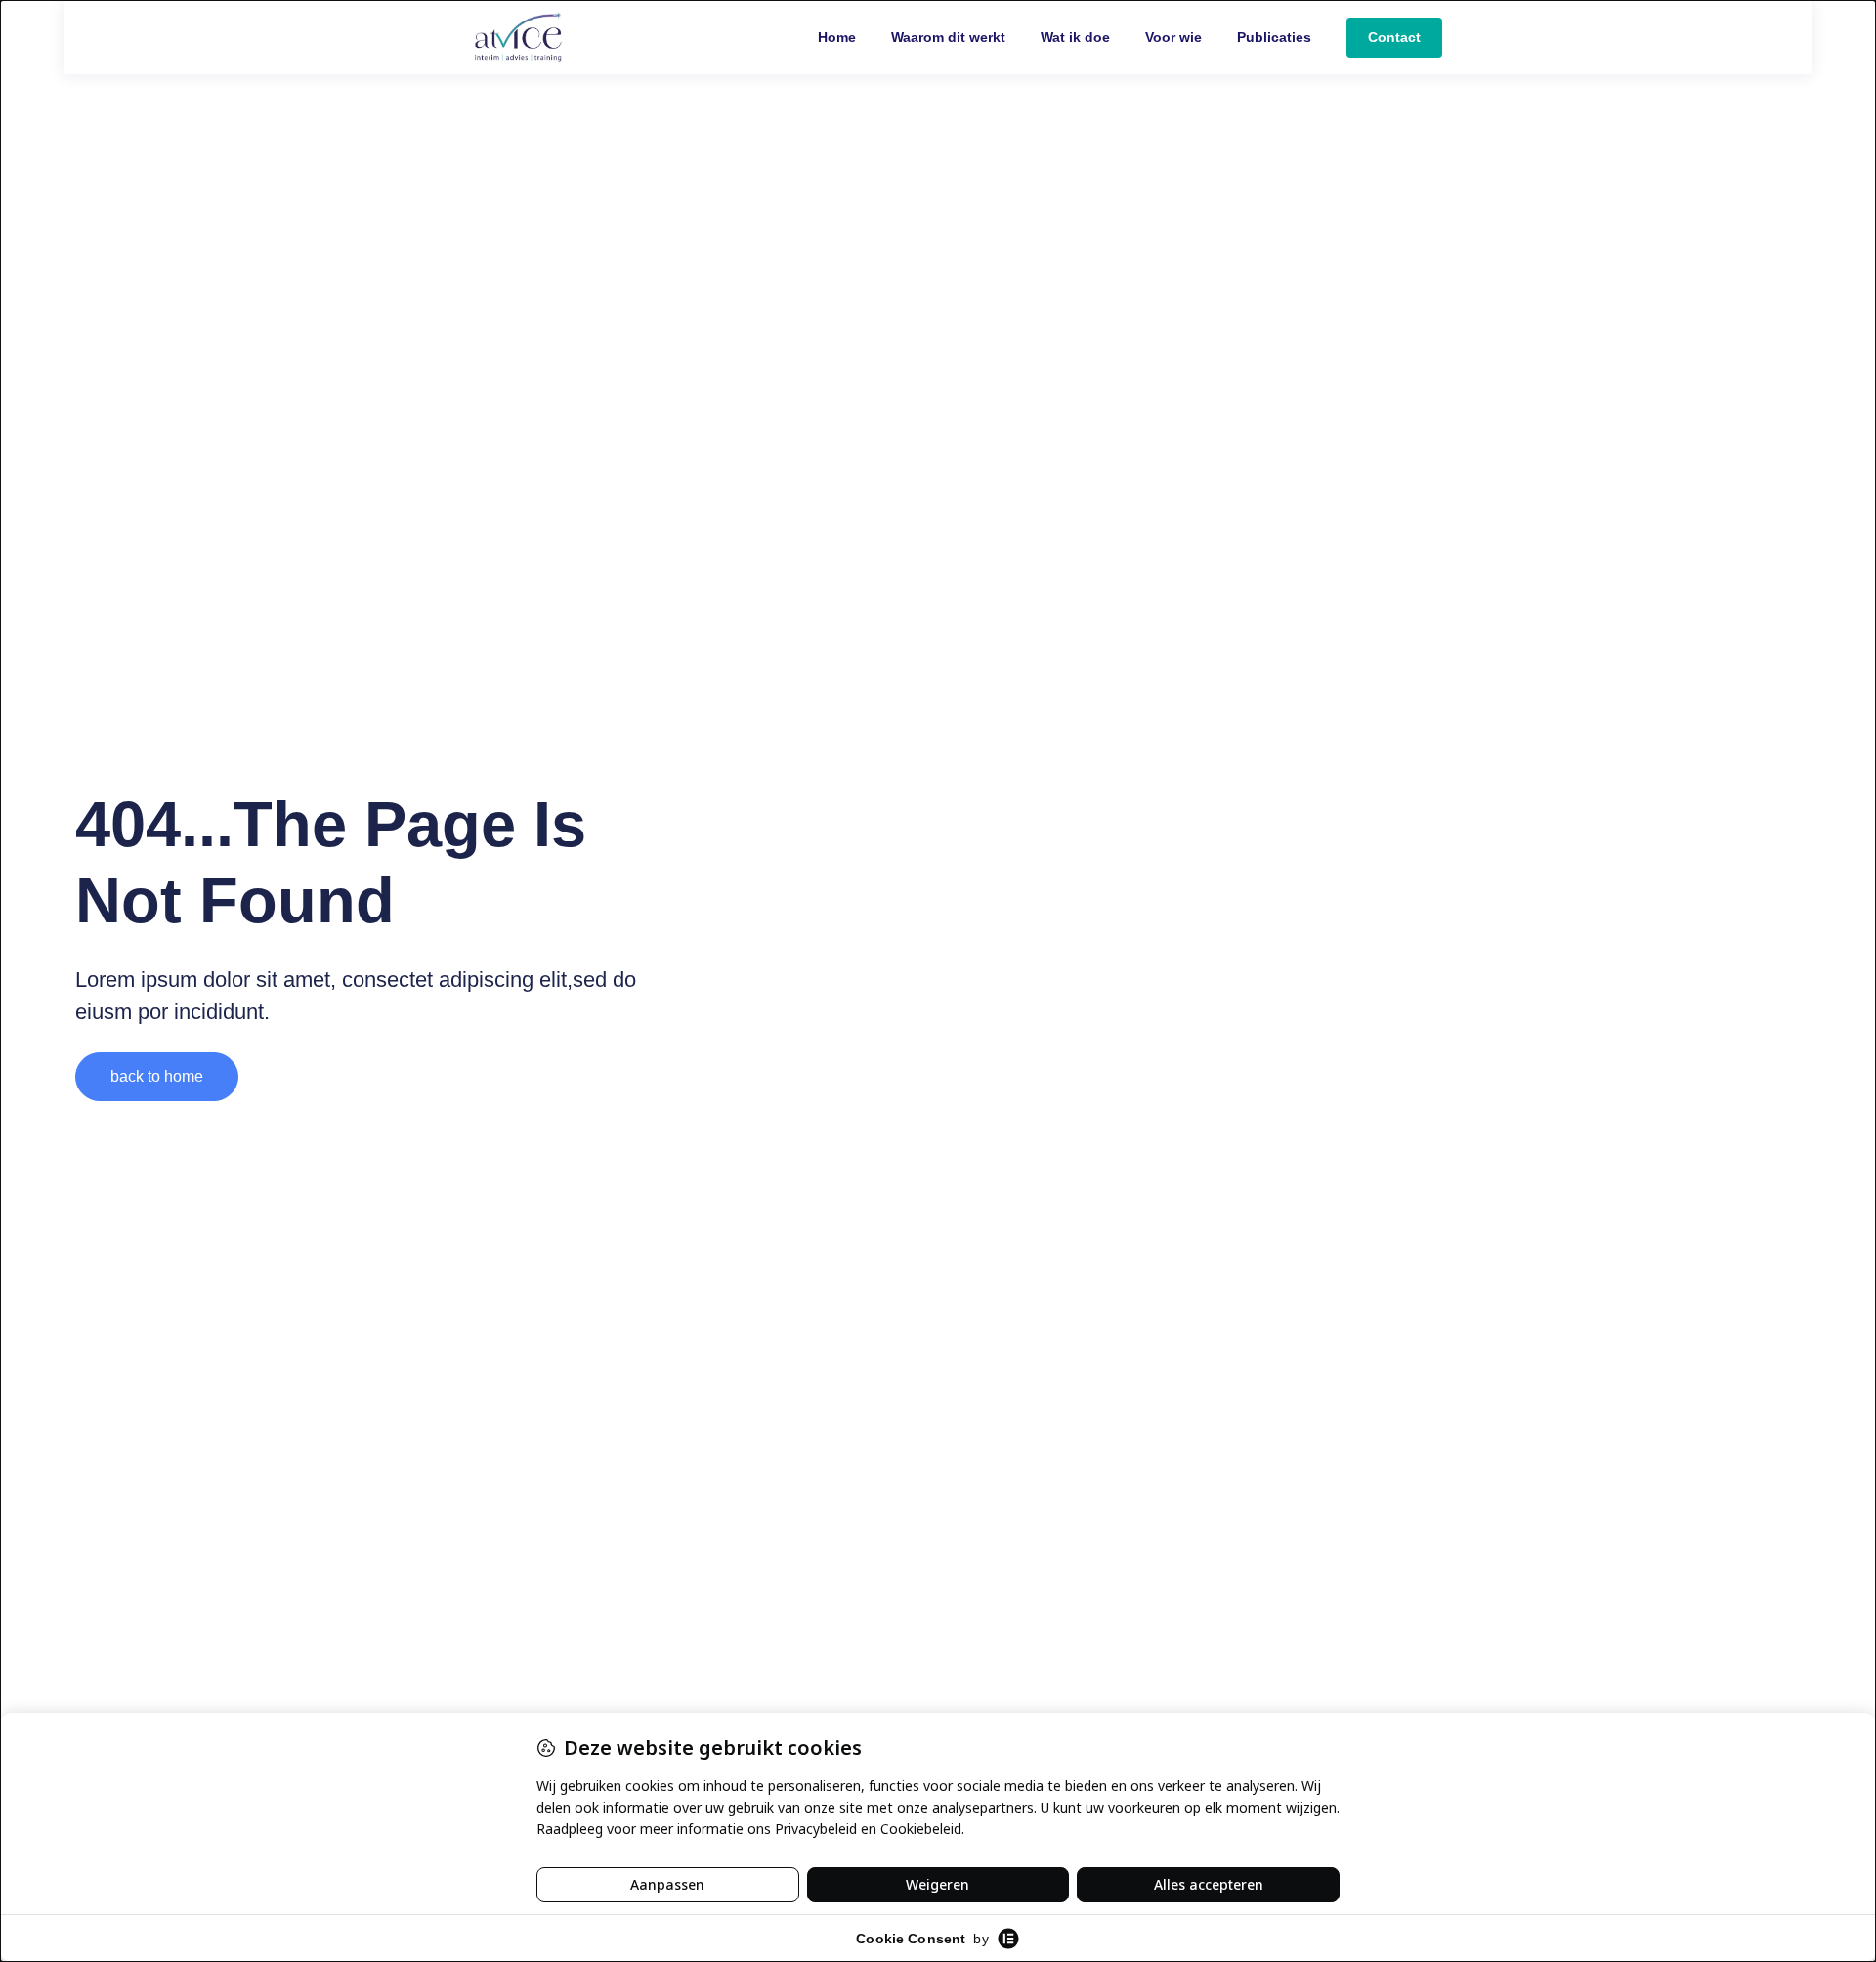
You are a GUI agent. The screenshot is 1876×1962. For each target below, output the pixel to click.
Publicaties (1274, 37)
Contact (1394, 37)
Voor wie (1173, 37)
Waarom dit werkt (948, 37)
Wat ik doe (1075, 37)
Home (837, 37)
